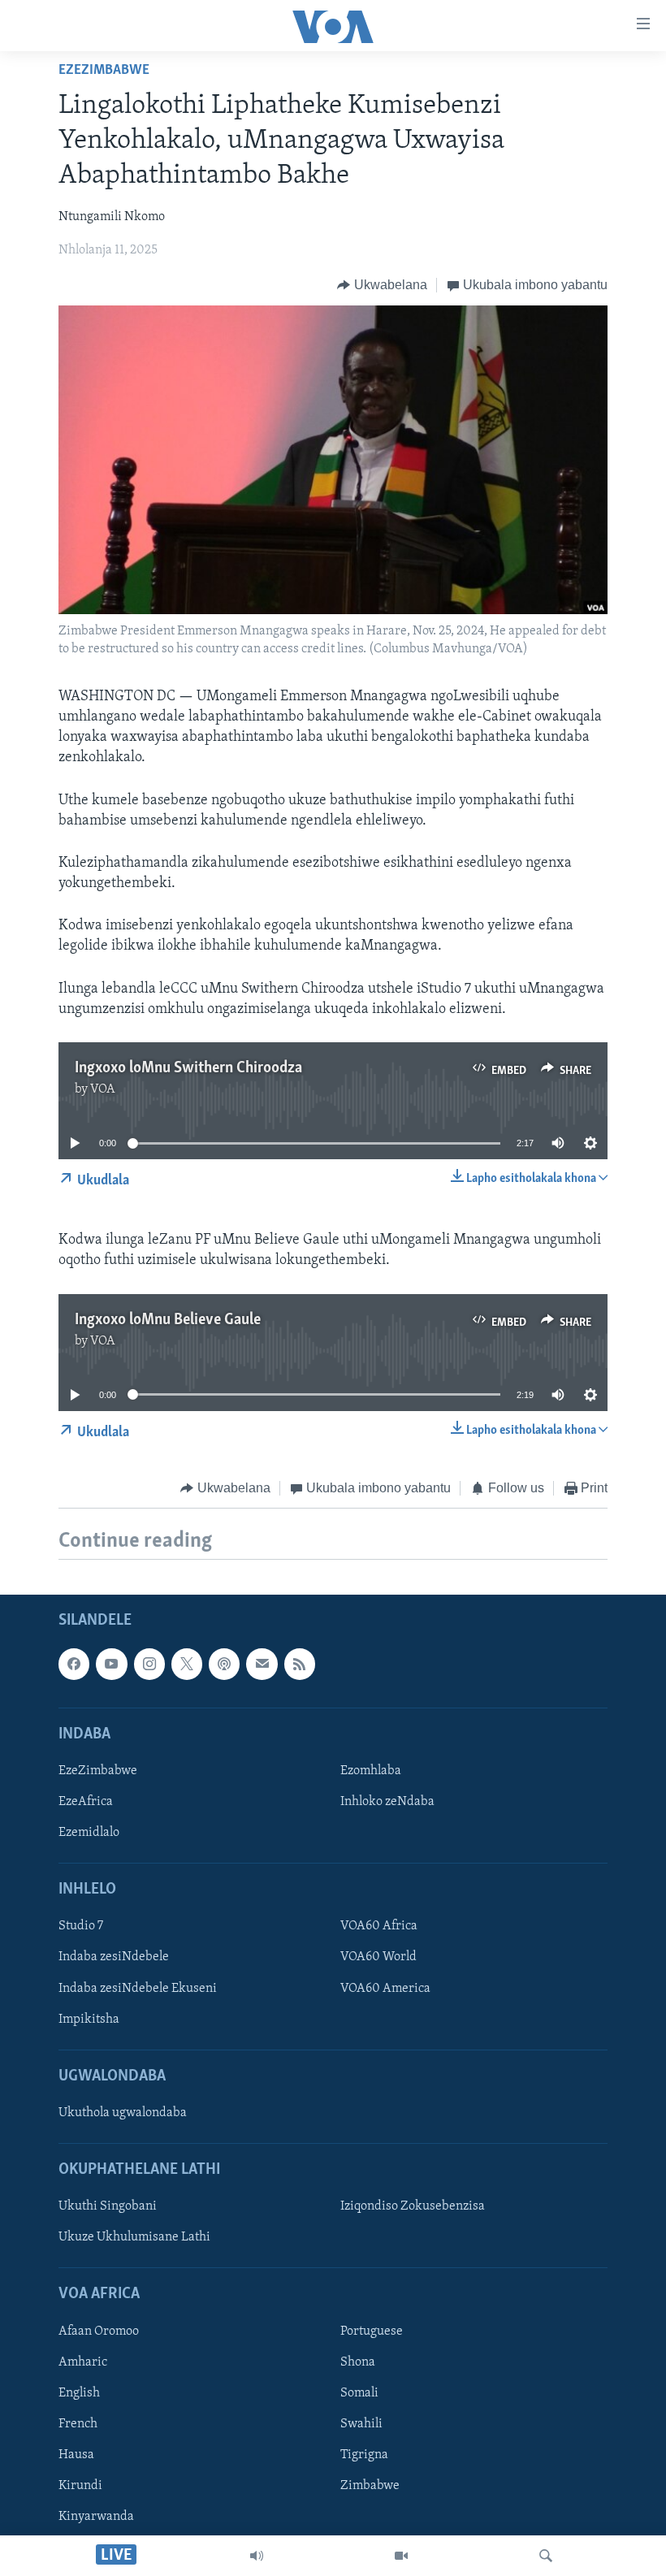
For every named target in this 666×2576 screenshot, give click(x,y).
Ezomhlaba (371, 1771)
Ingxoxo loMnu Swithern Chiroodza (188, 1068)
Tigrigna (364, 2455)
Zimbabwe (370, 2486)
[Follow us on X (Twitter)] (187, 1665)
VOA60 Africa (379, 1927)
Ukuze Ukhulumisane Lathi (134, 2238)
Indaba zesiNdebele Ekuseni (138, 1989)
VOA (103, 1089)
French (78, 2424)
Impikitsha (89, 2020)
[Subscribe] (262, 1665)
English (79, 2393)
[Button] (382, 285)
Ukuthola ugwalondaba (123, 2113)
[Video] (401, 2556)
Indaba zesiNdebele (114, 1958)
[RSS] (300, 1665)
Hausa (76, 2455)
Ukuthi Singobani (108, 2207)
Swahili (361, 2424)
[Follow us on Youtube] (111, 1665)
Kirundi (80, 2486)
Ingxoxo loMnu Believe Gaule (168, 1320)
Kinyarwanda (96, 2517)
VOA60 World (378, 1958)
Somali (359, 2393)
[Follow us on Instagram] (149, 1665)
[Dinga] (546, 2556)
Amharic (83, 2362)
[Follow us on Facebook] (74, 1665)
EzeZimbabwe (104, 71)
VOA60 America (385, 1989)
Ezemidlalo (89, 1833)
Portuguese (372, 2331)
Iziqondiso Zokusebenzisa (413, 2207)
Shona (358, 2362)
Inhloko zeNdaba (387, 1802)
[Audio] (257, 2556)
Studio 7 (81, 1927)
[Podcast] (224, 1665)
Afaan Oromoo (99, 2331)
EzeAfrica (86, 1802)
